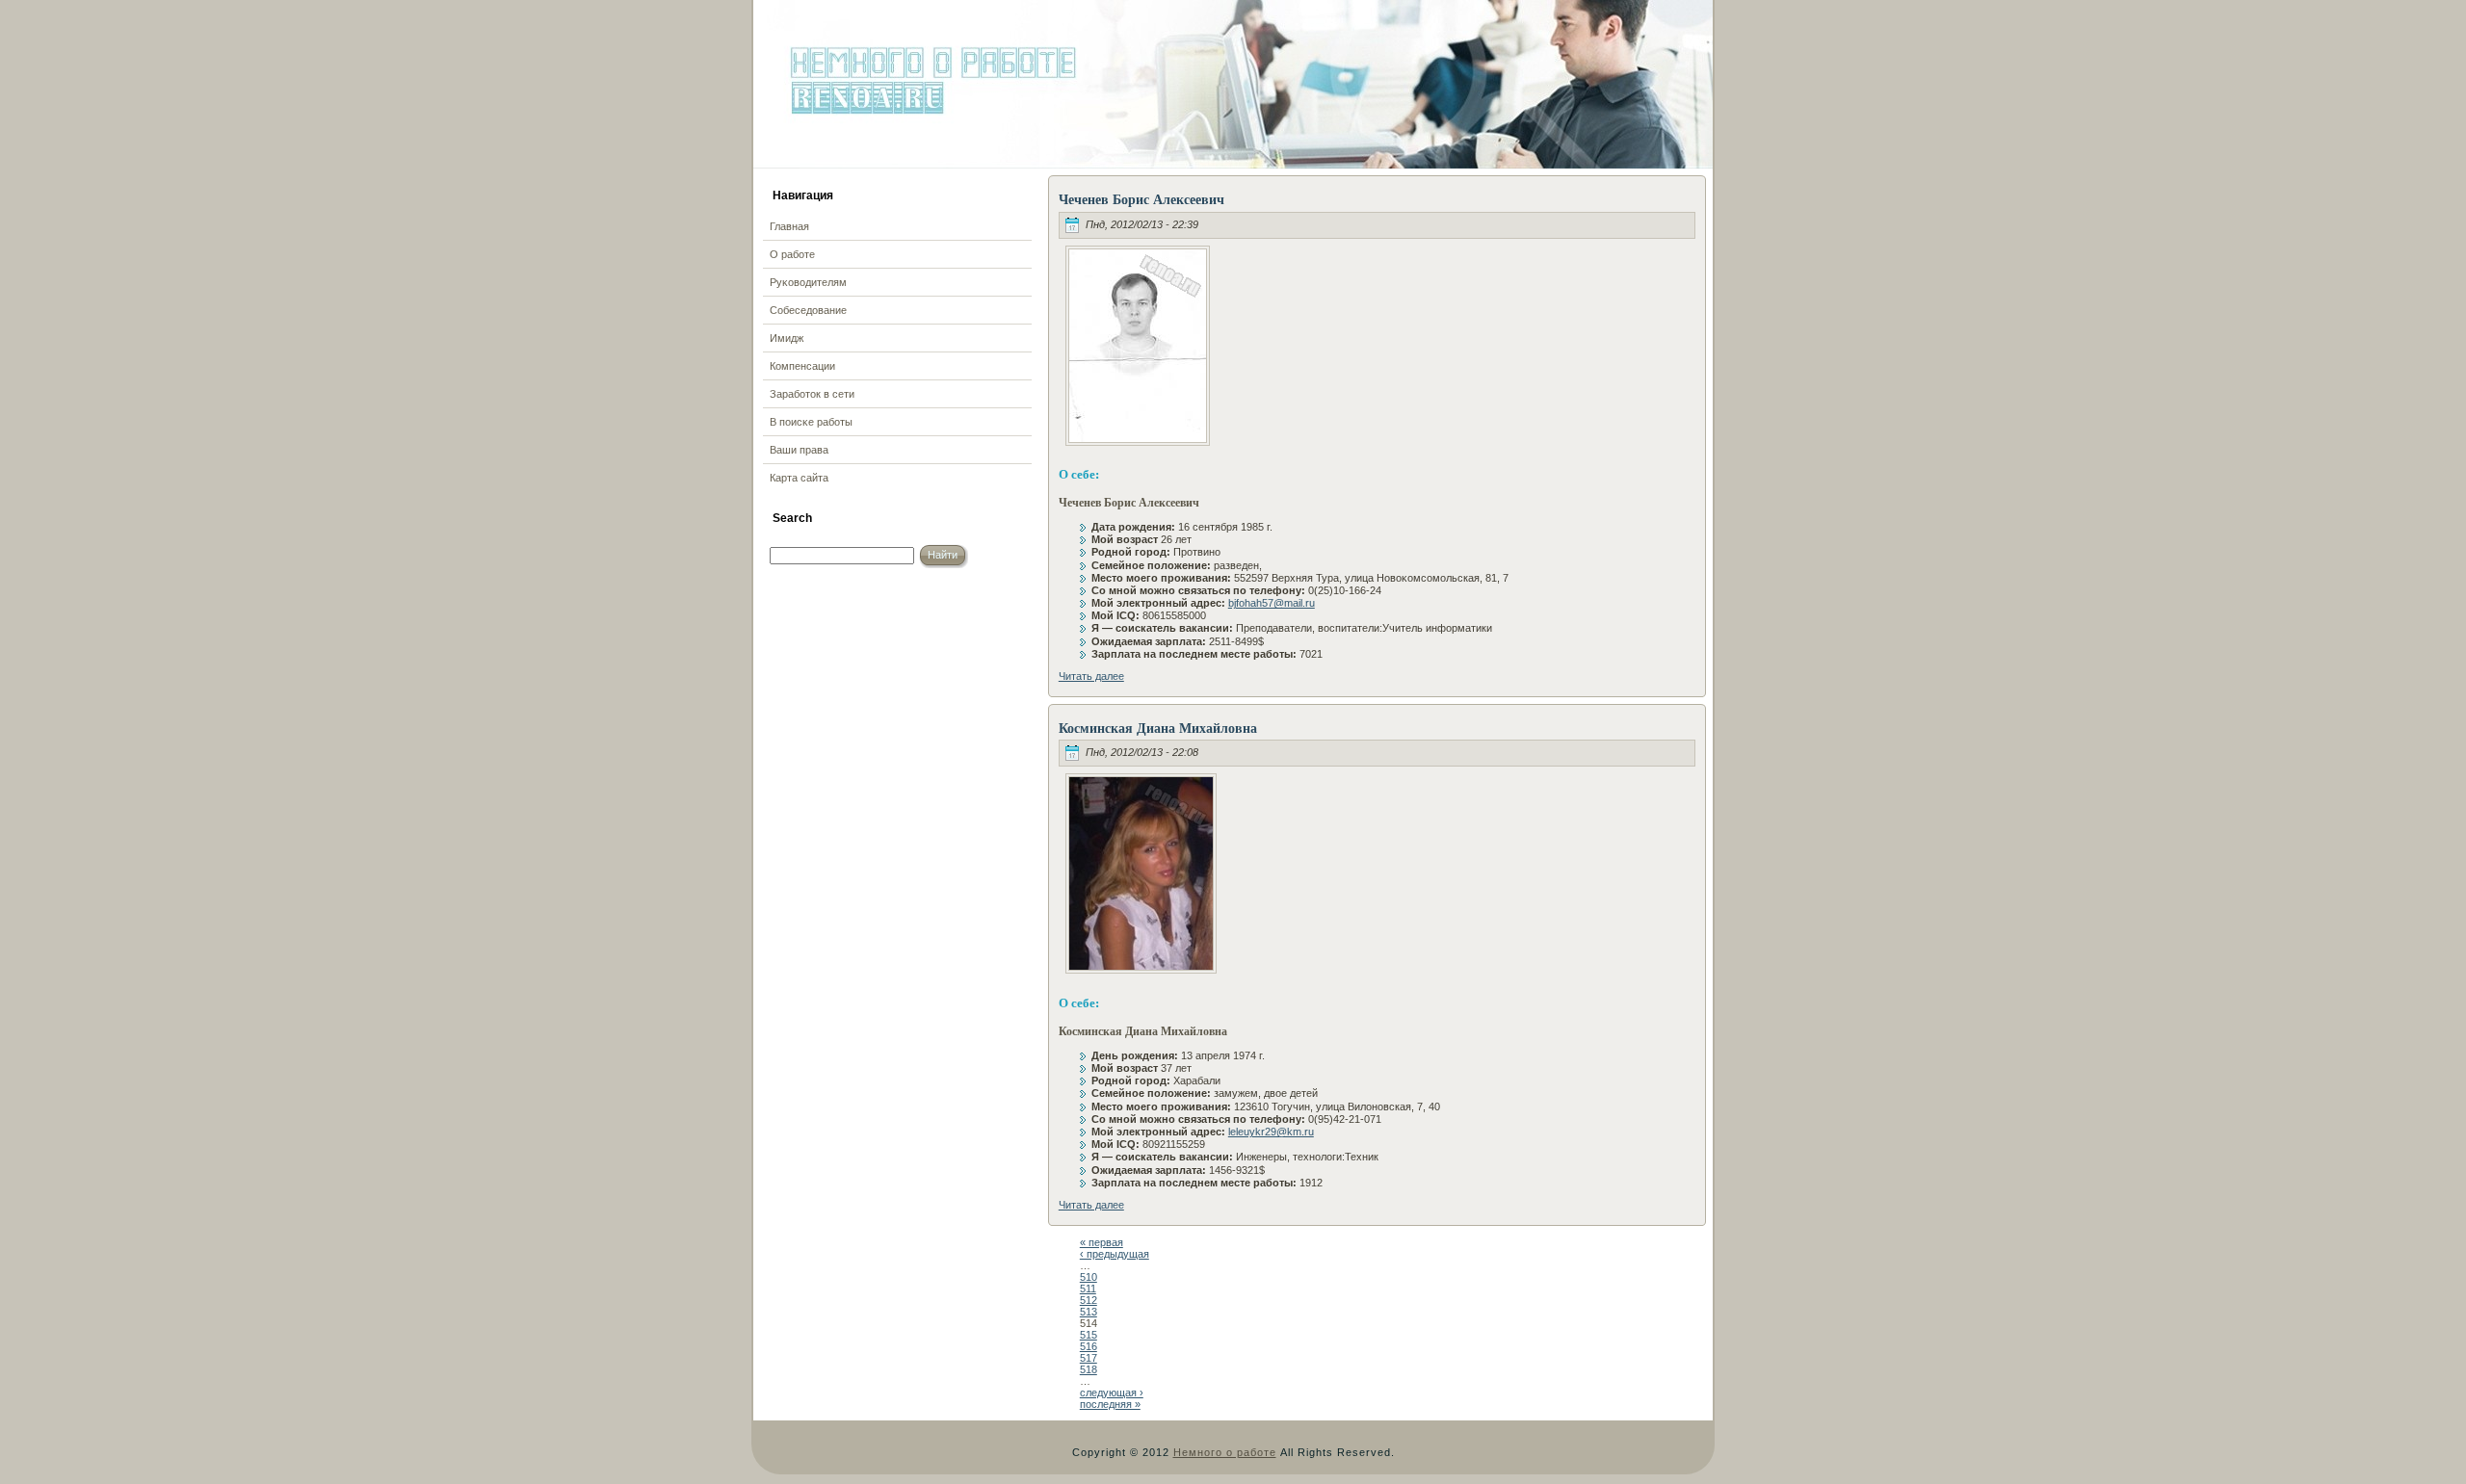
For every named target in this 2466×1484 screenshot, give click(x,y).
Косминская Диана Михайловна (1158, 728)
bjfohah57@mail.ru (1272, 603)
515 (1089, 1335)
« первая (1102, 1242)
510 (1089, 1277)
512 (1089, 1300)
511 (1088, 1289)
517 (1089, 1358)
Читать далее (1091, 676)
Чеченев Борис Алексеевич (1141, 199)
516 (1089, 1346)
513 (1089, 1312)
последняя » (1110, 1404)
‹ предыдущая (1115, 1254)
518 (1089, 1369)
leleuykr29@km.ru (1271, 1132)
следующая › (1112, 1393)
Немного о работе (1225, 1452)
